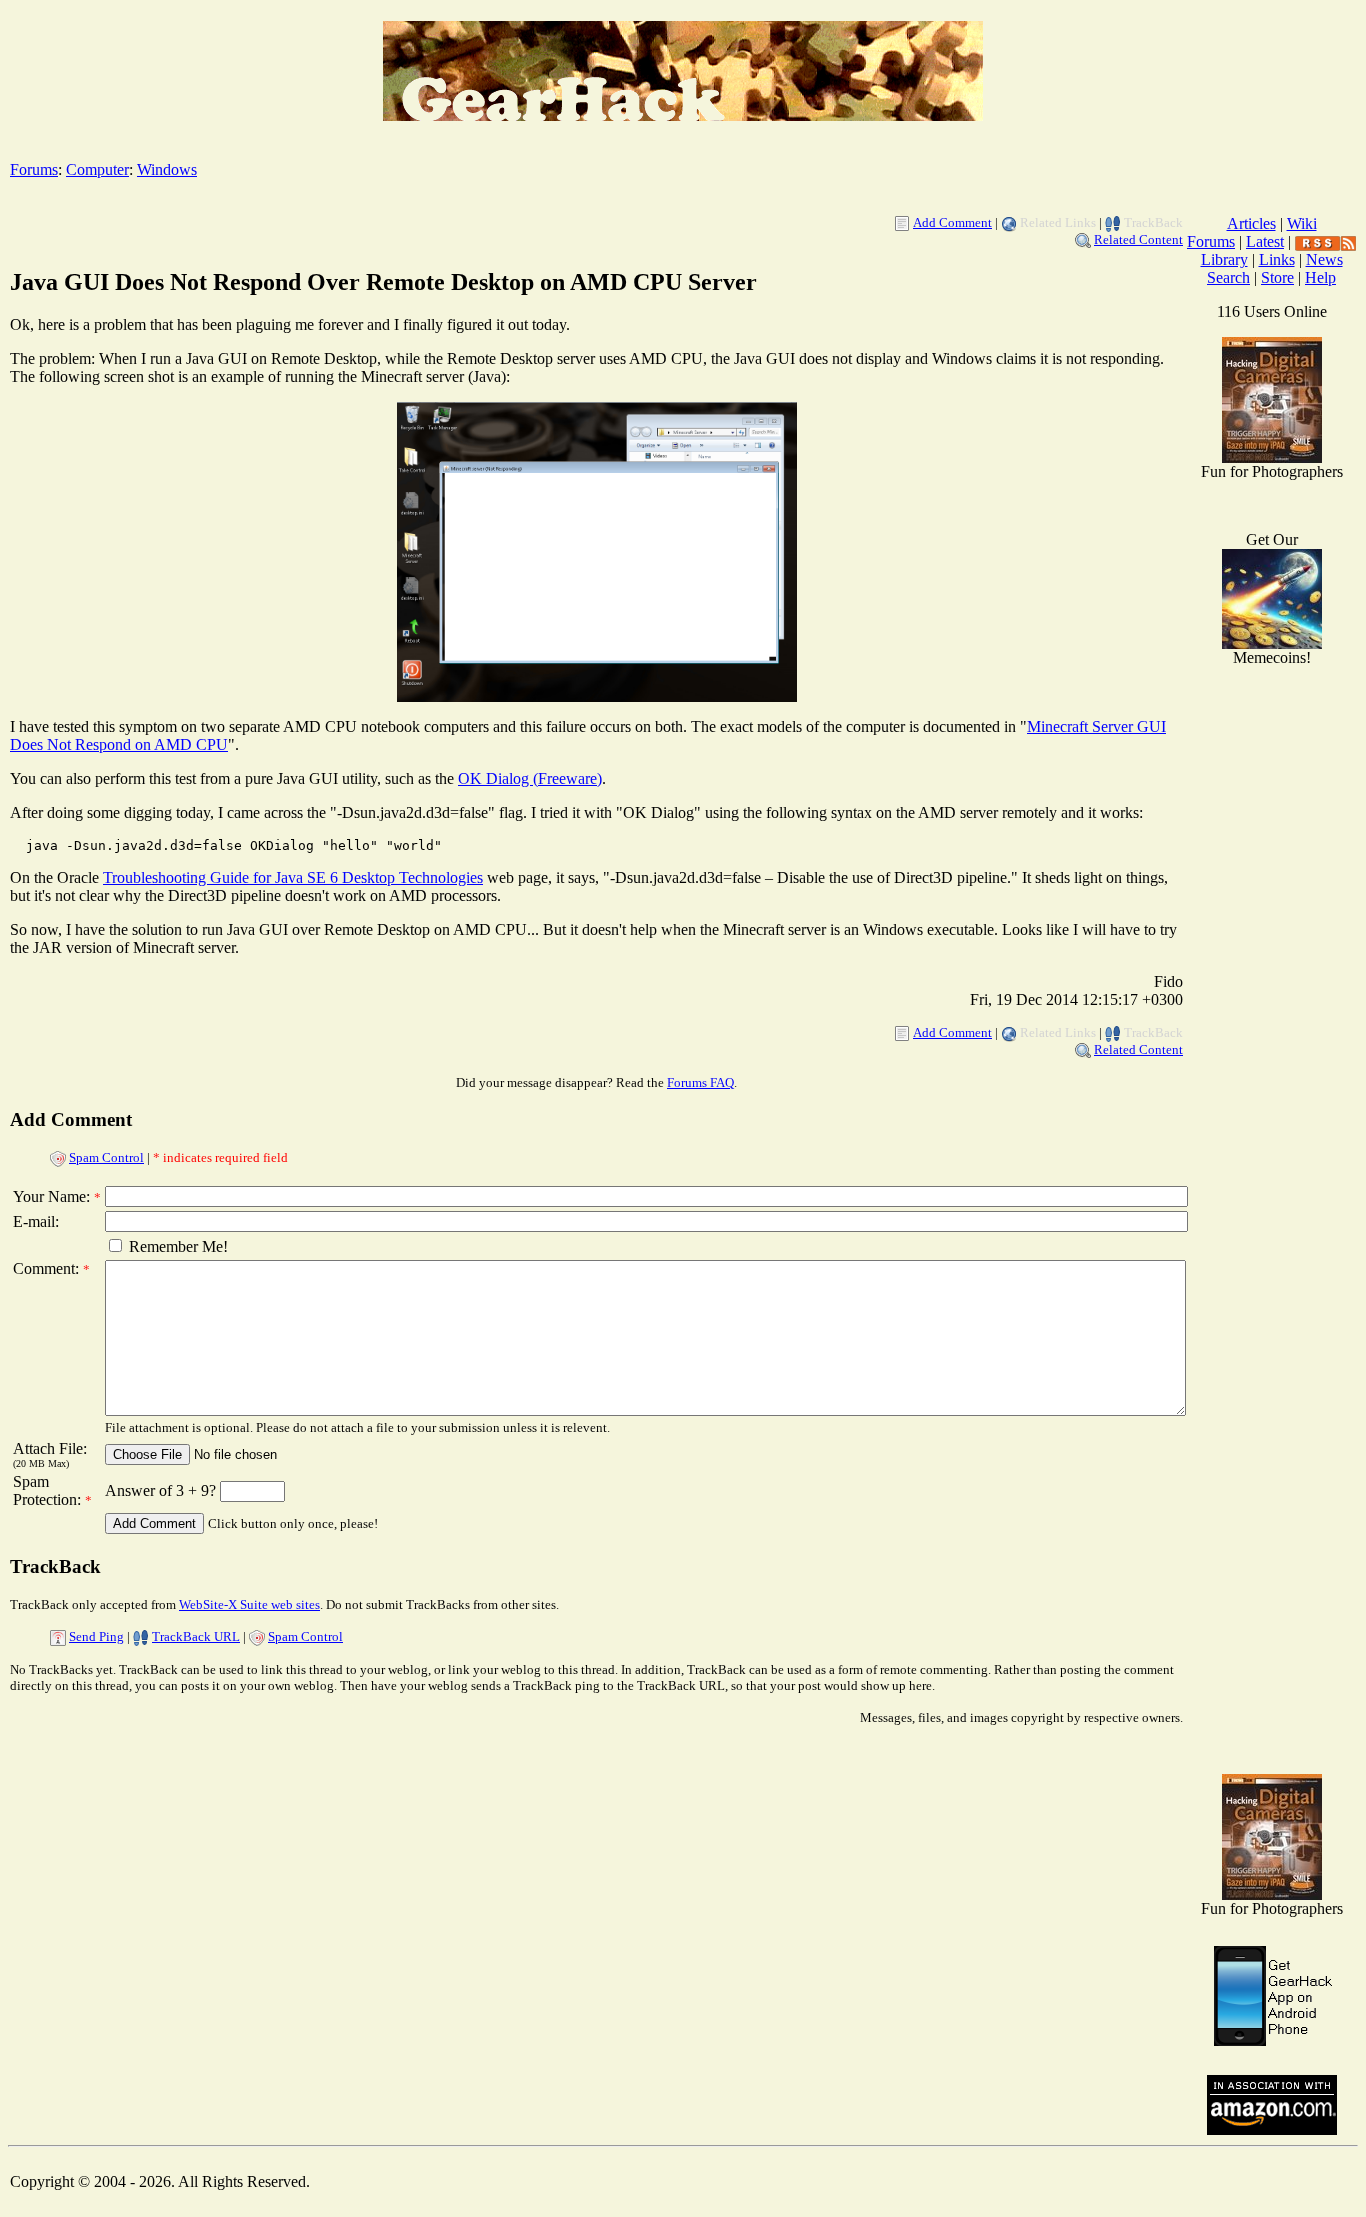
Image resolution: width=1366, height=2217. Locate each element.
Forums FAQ (700, 1082)
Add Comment (952, 222)
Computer (97, 169)
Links (1277, 259)
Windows (167, 169)
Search (1228, 277)
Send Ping (96, 1636)
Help (1320, 277)
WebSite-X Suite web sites (249, 1604)
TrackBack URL (196, 1636)
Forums (34, 169)
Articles (1251, 223)
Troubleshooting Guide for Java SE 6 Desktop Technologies (293, 877)
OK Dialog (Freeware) (530, 778)
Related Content (1138, 239)
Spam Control (106, 1157)
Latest (1265, 241)
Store (1277, 277)
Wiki (1302, 223)
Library (1224, 259)
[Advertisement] (1272, 1440)
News (1324, 259)
